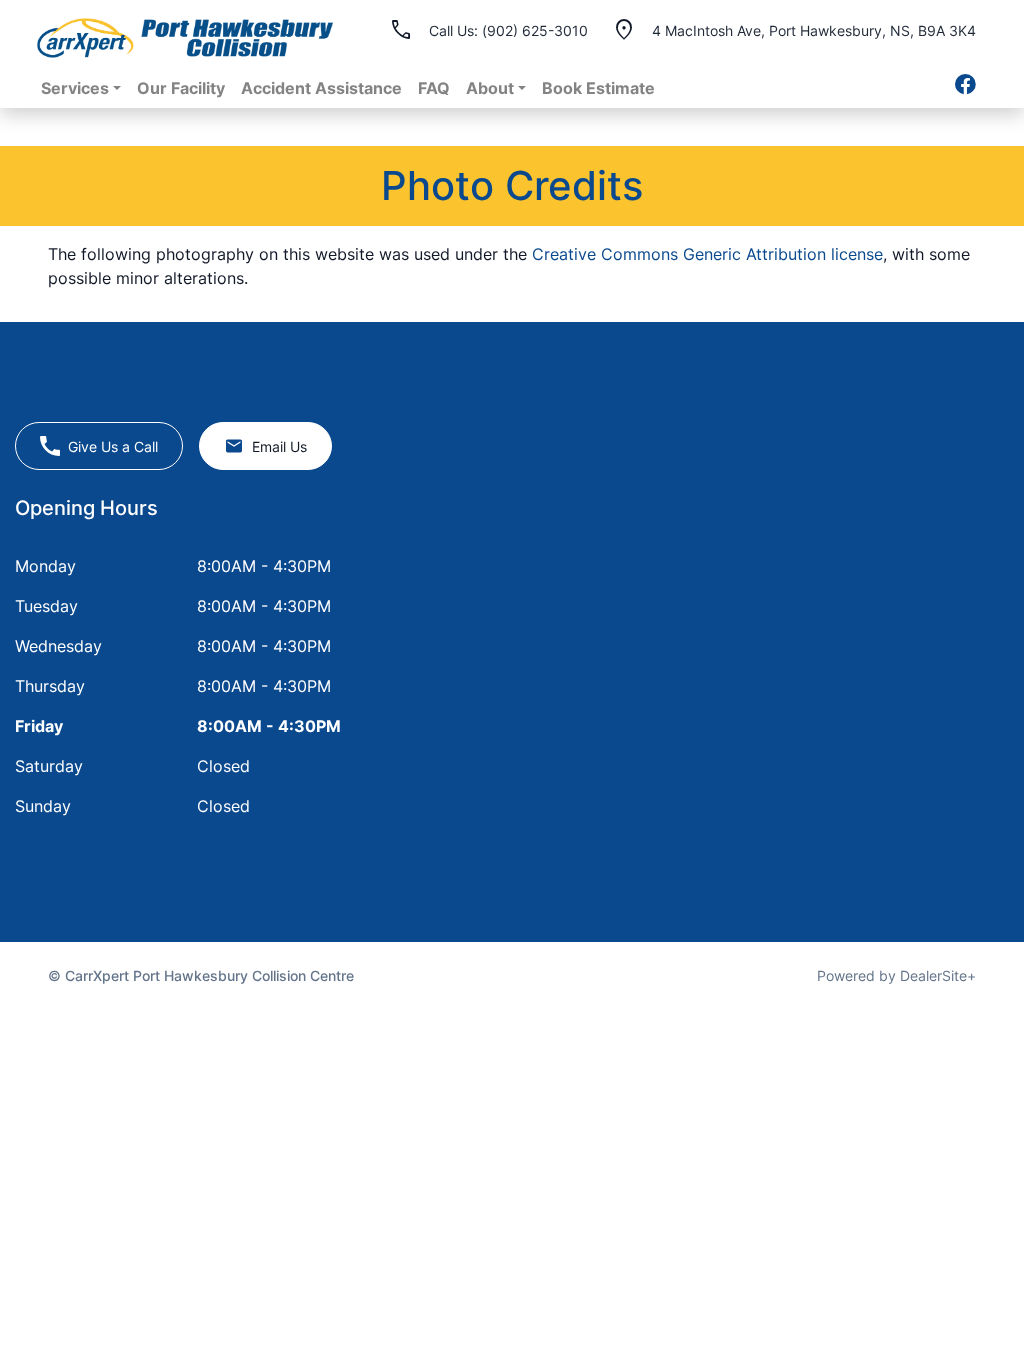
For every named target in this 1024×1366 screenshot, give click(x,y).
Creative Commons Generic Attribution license (707, 254)
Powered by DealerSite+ (896, 975)
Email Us (279, 446)
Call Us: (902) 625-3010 (508, 30)
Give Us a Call (113, 446)
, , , (814, 30)
